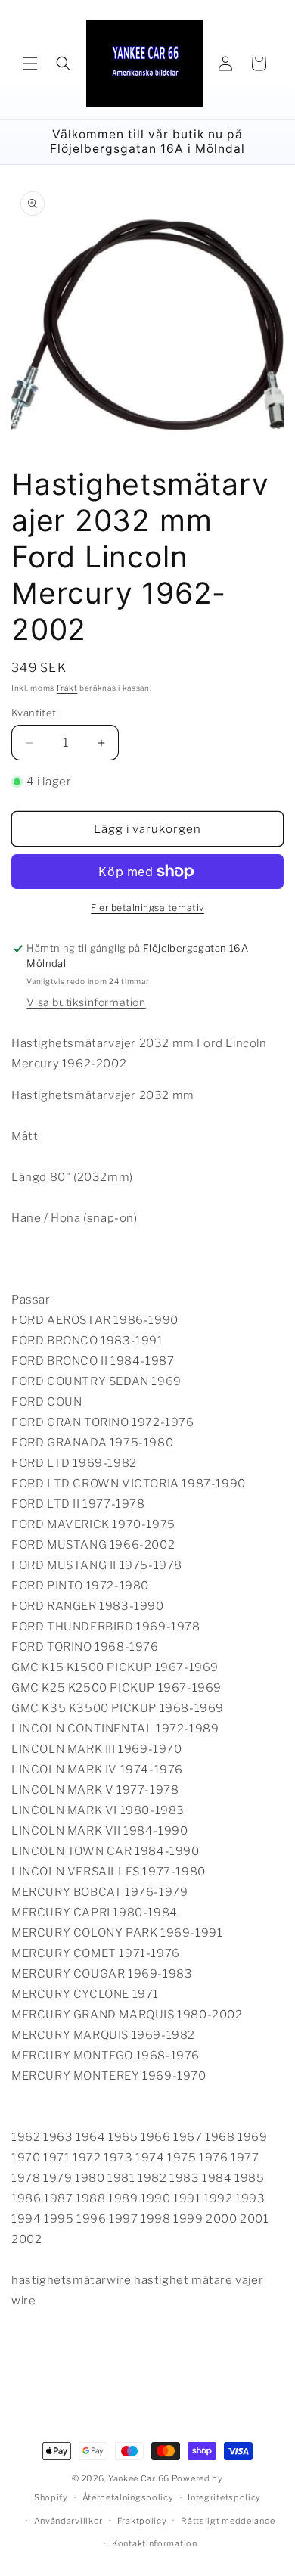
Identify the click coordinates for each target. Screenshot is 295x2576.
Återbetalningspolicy (128, 2497)
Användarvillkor (69, 2521)
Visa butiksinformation (86, 1002)
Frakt (67, 688)
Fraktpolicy (142, 2521)
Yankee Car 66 (139, 2478)
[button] (30, 64)
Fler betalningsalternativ (147, 907)
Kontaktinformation (155, 2543)
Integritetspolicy (224, 2497)
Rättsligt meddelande (228, 2521)
